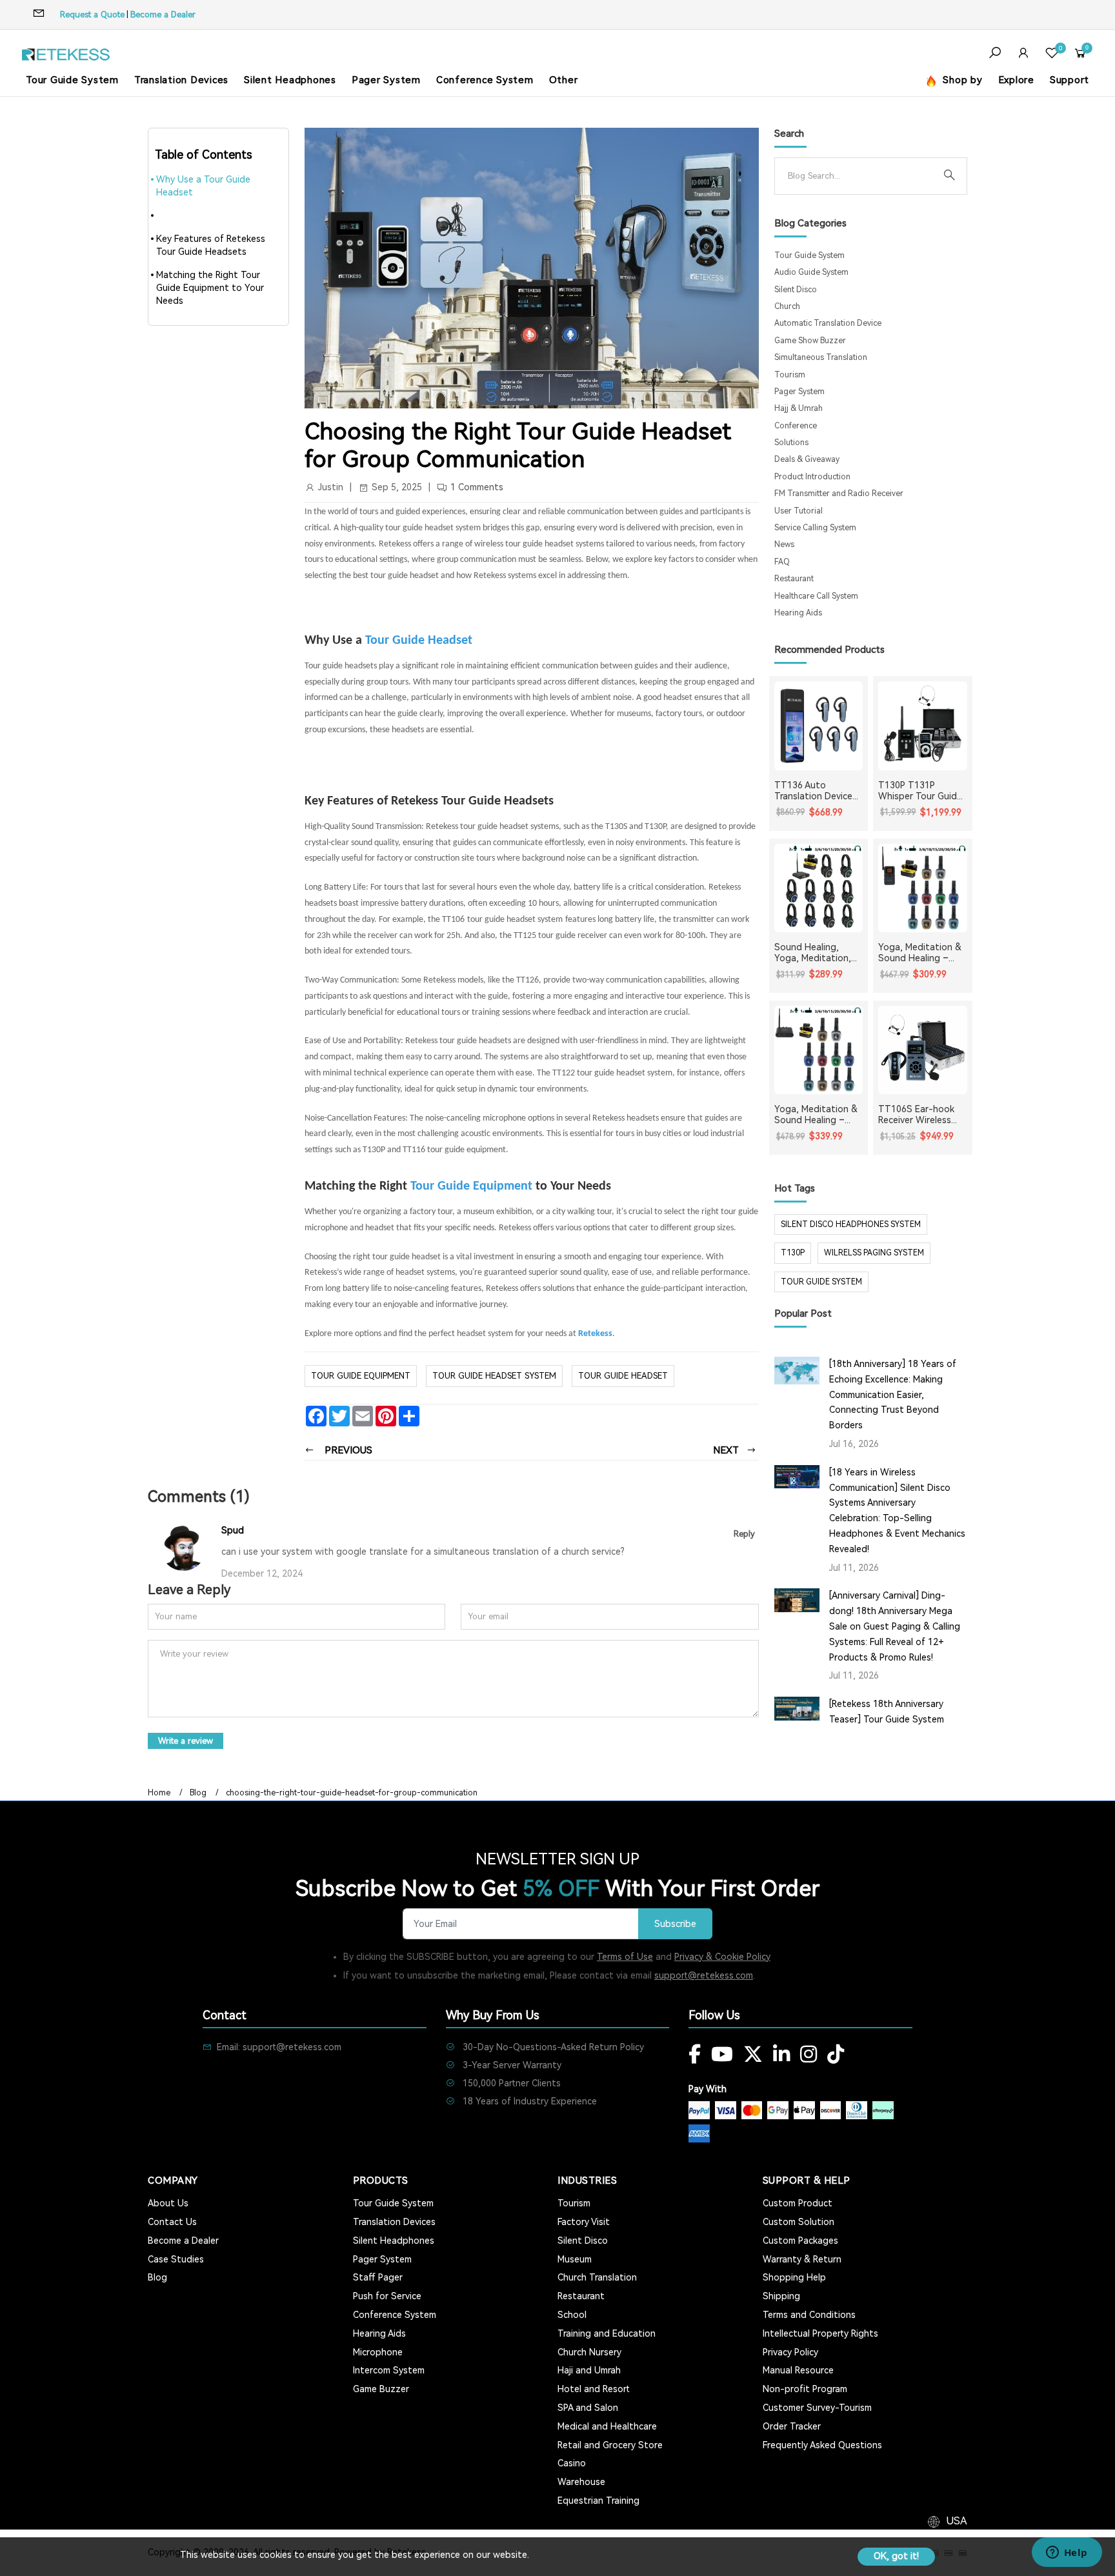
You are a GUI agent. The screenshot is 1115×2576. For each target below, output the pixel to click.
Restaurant (794, 579)
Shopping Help (794, 2277)
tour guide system (821, 1282)
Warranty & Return (802, 2259)
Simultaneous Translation (821, 357)
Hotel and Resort (594, 2389)
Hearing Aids (798, 613)
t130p (793, 1253)
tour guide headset (623, 1376)
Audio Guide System (811, 272)
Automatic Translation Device (828, 323)
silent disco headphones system (851, 1224)
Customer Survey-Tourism (817, 2408)
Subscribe (675, 1924)
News (784, 544)
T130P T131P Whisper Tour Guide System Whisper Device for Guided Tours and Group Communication (920, 791)
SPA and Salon (588, 2408)
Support (1070, 80)
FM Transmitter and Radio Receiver (839, 494)
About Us (168, 2203)
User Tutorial (799, 511)
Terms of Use (625, 1957)
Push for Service (387, 2296)
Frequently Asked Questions (822, 2445)
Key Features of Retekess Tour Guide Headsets (211, 245)
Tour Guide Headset (419, 641)
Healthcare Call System (816, 596)
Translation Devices (181, 80)
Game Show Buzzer (810, 341)
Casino (572, 2463)
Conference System (485, 80)
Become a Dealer (163, 15)
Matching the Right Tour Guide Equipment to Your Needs (210, 288)
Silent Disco (796, 290)
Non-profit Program (805, 2389)
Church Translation (597, 2277)
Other (564, 80)
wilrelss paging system (874, 1253)
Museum (575, 2259)
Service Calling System (815, 528)
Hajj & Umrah (799, 408)
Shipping (781, 2296)
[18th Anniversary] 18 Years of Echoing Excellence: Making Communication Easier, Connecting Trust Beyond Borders (893, 1394)
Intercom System (389, 2370)
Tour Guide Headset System (494, 1376)
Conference (796, 426)
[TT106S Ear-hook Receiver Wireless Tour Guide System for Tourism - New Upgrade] (923, 1050)
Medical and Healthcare (607, 2426)
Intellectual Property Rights (820, 2333)
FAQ (782, 562)
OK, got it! (896, 2556)
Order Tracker (792, 2426)
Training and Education (607, 2333)
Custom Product (798, 2203)
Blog (198, 1793)
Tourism (790, 375)
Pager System (386, 80)
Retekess (595, 1334)
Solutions (791, 443)
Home (159, 1793)
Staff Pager (378, 2277)
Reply (744, 1534)
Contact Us (172, 2222)
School (572, 2315)
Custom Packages (800, 2241)
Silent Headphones (290, 80)
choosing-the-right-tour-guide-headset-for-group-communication (352, 1793)
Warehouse (581, 2482)
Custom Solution (799, 2222)
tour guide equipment (361, 1376)
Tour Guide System (72, 80)
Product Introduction (812, 477)
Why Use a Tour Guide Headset (203, 186)
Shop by (961, 80)
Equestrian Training (598, 2501)
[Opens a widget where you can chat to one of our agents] (1067, 2553)
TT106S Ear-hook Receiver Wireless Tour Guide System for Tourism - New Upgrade (919, 1115)
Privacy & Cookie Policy (722, 1957)
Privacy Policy (790, 2352)
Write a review (186, 1741)
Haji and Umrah (589, 2370)
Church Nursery (589, 2352)
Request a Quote (92, 15)
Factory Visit (584, 2222)
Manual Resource (798, 2370)
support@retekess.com (704, 1975)
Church (787, 306)
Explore (1016, 80)
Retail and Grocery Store (610, 2445)
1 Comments (477, 487)
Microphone (378, 2352)
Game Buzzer (381, 2389)
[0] (1052, 55)
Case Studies (176, 2259)
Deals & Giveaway (807, 459)
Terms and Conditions (809, 2315)
